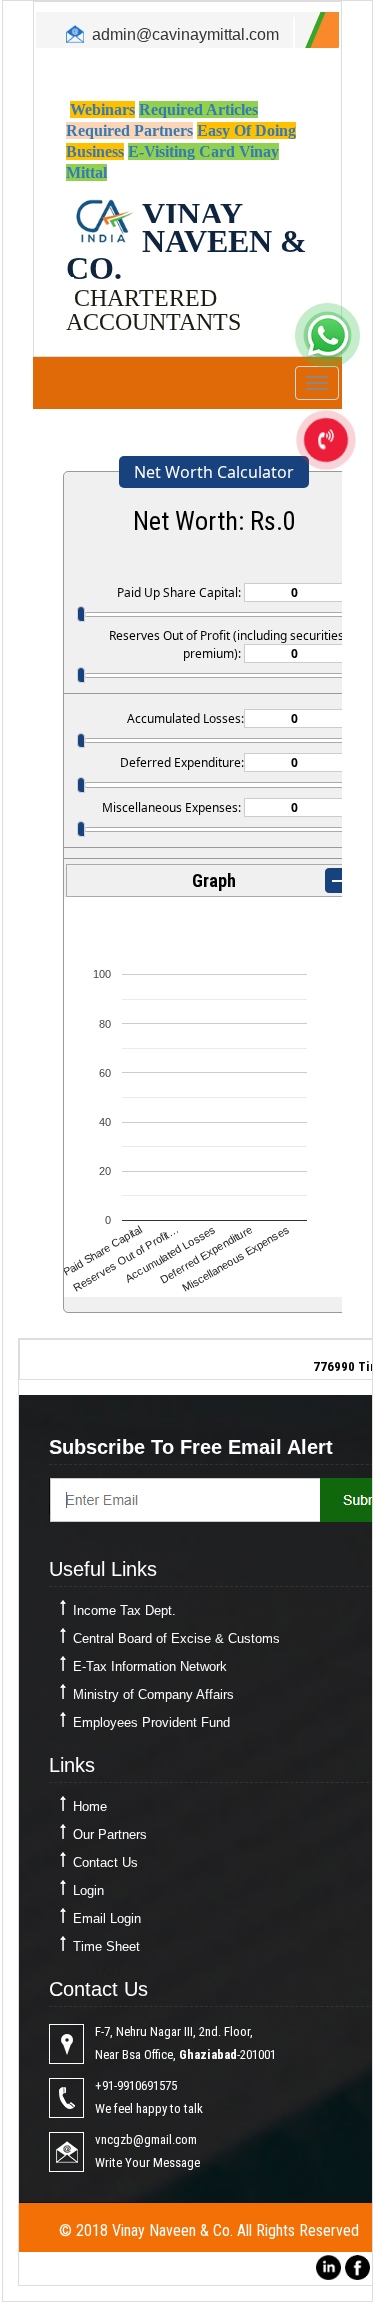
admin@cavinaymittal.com (185, 34)
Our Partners (110, 1834)
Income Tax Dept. (124, 1610)
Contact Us (105, 1862)
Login (88, 1890)
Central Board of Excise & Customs (176, 1638)
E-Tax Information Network (150, 1666)
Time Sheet (106, 1946)
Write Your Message (147, 2162)
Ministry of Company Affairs (153, 1694)
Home (90, 1806)
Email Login (107, 1918)
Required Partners (129, 130)
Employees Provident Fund (151, 1722)
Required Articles (198, 109)
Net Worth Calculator (214, 472)
